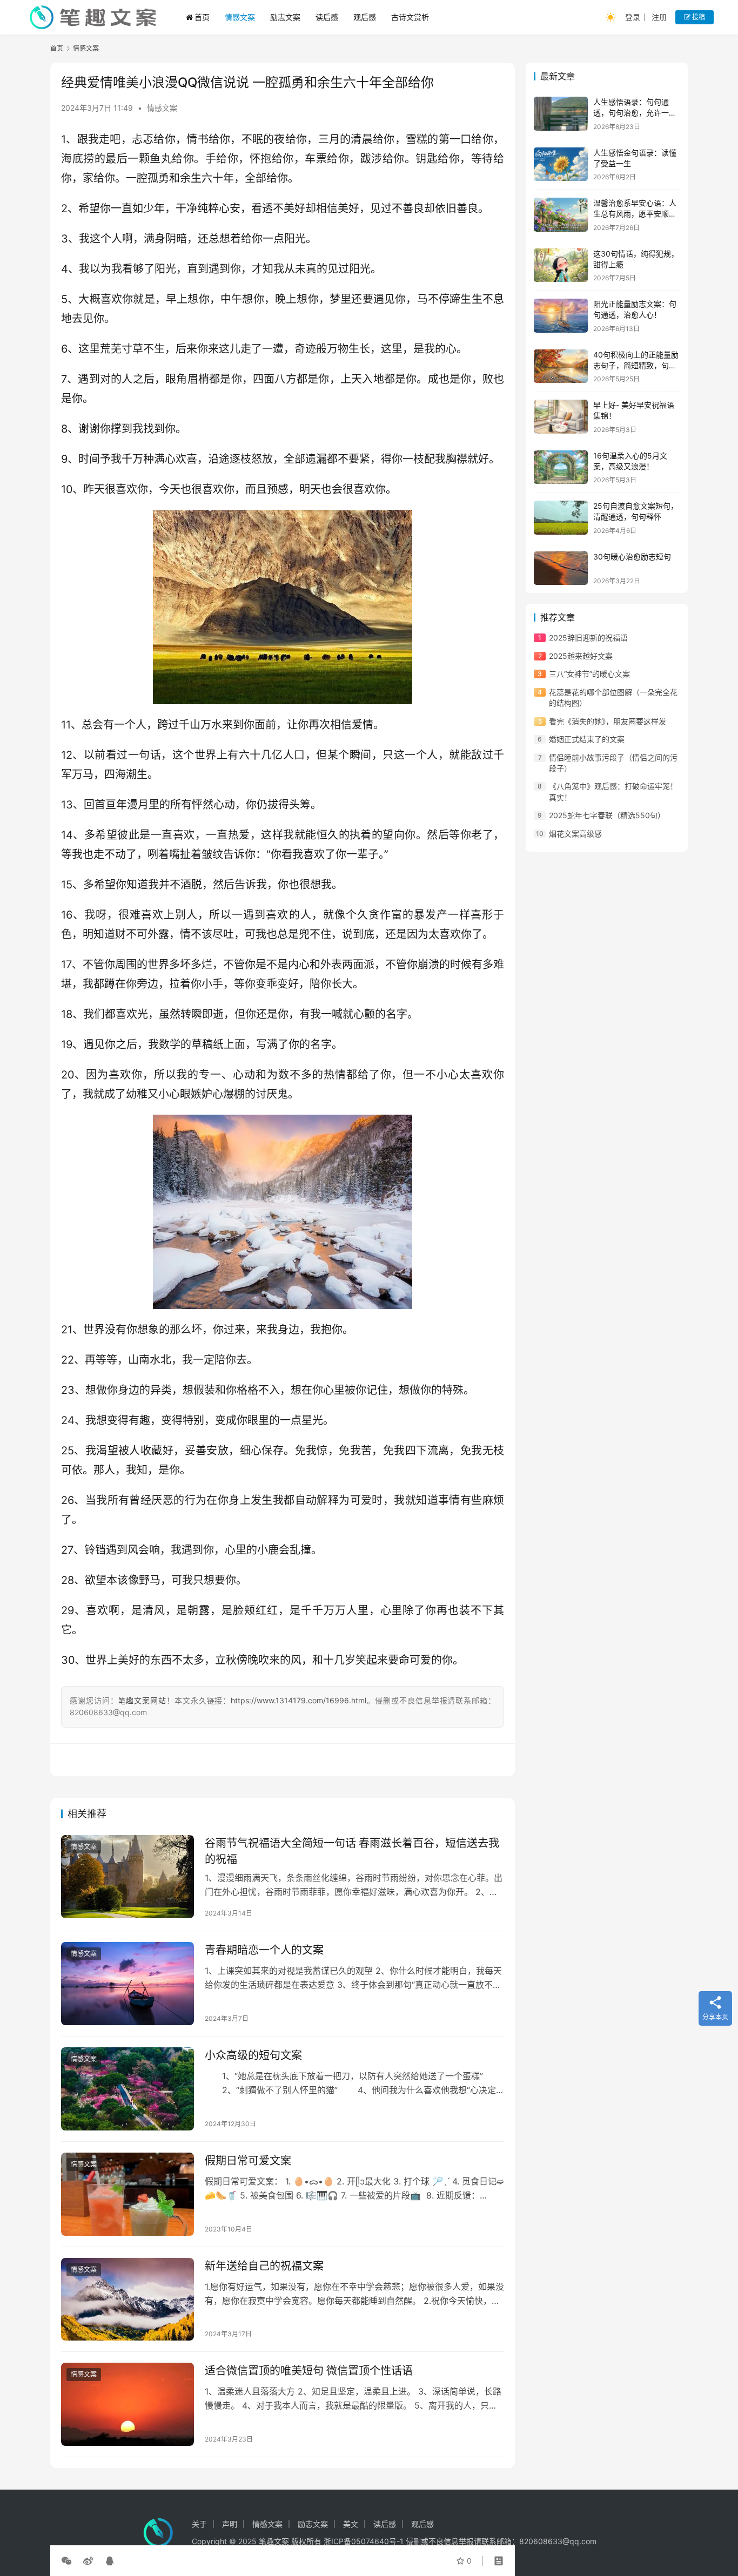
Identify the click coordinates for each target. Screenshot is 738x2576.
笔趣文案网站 (143, 1700)
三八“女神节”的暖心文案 (589, 674)
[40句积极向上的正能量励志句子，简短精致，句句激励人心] (561, 366)
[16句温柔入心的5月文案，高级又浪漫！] (561, 467)
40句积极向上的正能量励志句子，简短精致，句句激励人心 (636, 365)
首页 (202, 17)
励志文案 (285, 17)
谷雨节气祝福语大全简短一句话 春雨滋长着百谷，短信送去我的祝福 (352, 1851)
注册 (659, 17)
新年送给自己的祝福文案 (264, 2266)
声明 (230, 2524)
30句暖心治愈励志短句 (632, 557)
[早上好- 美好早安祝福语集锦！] (561, 417)
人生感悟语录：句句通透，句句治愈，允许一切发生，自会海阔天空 (635, 112)
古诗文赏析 (410, 17)
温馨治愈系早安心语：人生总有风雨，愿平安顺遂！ (635, 213)
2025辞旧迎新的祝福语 (588, 638)
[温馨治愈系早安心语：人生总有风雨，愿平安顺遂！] (561, 215)
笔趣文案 (274, 2541)
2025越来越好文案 (581, 656)
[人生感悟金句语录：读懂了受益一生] (561, 164)
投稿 (698, 17)
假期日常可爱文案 (248, 2161)
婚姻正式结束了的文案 (587, 739)
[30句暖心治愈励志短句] (561, 568)
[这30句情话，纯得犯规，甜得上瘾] (561, 265)
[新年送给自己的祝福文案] (128, 2299)
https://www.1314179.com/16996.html (298, 1700)
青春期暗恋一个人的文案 (264, 1950)
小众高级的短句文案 (253, 2055)
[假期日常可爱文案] (128, 2194)
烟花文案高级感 (575, 833)
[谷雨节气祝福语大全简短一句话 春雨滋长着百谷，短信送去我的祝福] (128, 1877)
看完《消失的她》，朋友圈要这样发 (608, 721)
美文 (351, 2524)
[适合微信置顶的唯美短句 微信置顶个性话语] (128, 2404)
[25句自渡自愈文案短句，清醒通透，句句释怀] (561, 518)
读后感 (327, 17)
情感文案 (240, 17)
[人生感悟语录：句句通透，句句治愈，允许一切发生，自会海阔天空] (561, 114)
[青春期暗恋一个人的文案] (128, 1984)
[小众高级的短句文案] (128, 2089)
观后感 (365, 17)
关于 (199, 2524)
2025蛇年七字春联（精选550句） (607, 815)
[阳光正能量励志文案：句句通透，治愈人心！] (561, 316)
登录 (633, 17)
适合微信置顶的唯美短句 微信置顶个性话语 (309, 2371)
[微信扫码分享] (69, 2561)
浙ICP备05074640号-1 (364, 2541)
